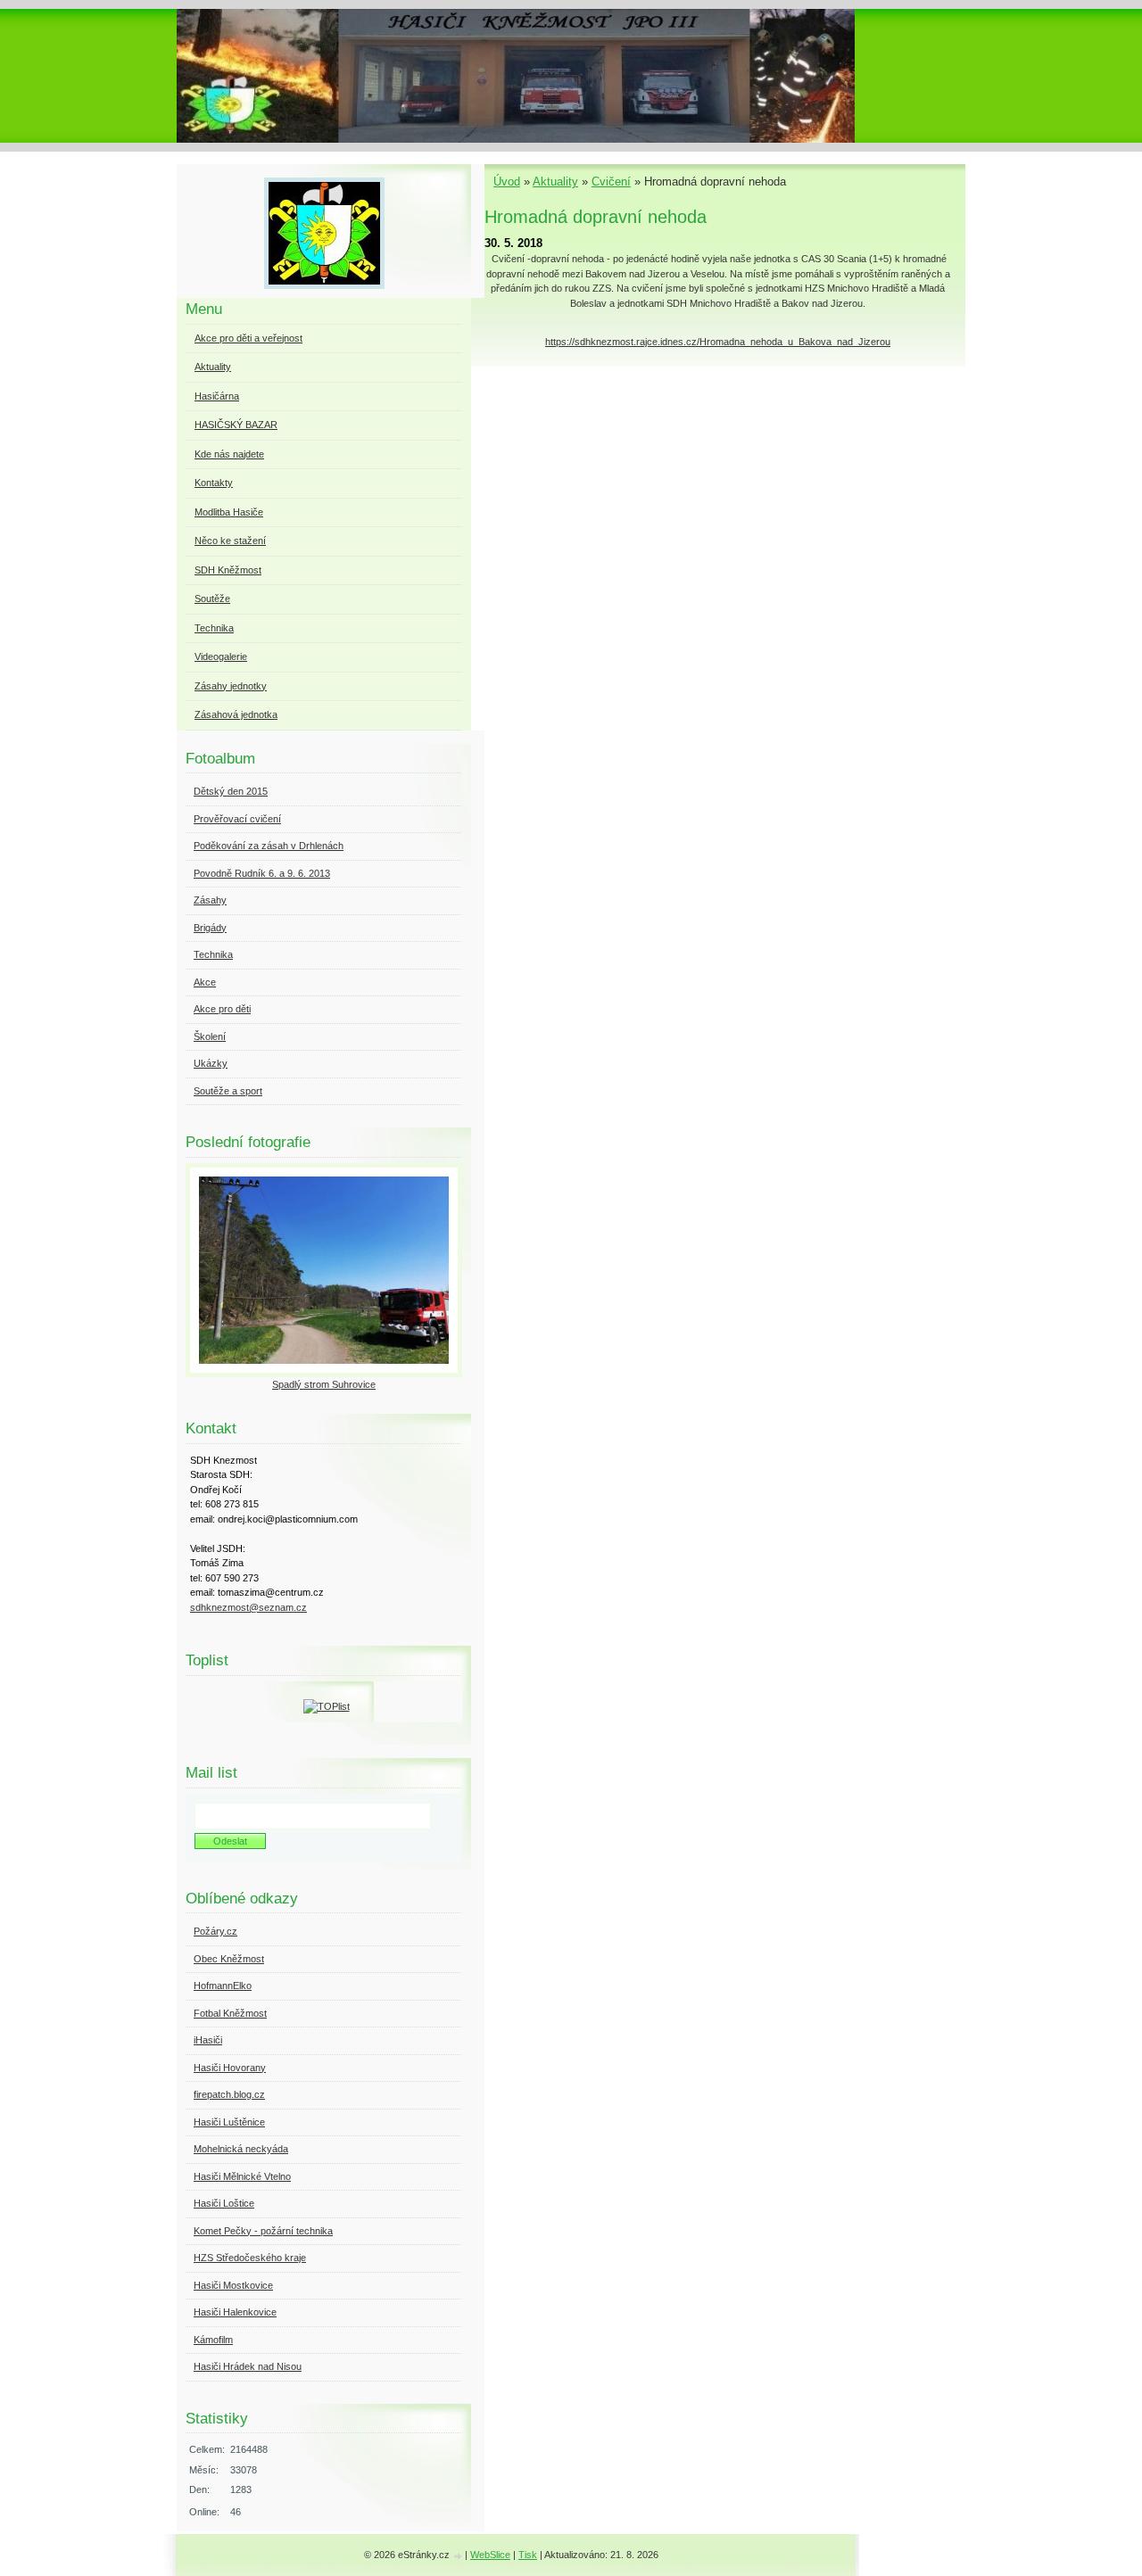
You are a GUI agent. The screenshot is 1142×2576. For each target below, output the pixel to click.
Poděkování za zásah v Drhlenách (269, 846)
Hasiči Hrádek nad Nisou (248, 2366)
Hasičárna (217, 396)
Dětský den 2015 (231, 791)
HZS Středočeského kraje (250, 2258)
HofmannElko (223, 1986)
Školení (210, 1036)
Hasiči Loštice (224, 2203)
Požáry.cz (215, 1931)
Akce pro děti (222, 1009)
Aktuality (555, 182)
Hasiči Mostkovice (233, 2285)
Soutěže (212, 599)
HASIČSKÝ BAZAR (236, 425)
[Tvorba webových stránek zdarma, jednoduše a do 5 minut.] (459, 2556)
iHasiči (208, 2040)
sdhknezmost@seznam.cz (248, 1607)
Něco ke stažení (230, 541)
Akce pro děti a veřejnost (248, 338)
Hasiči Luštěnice (229, 2122)
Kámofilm (213, 2340)
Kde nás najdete (229, 454)
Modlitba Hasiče (229, 512)
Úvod (507, 182)
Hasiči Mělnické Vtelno (242, 2176)
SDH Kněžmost (228, 570)
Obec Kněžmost (229, 1959)
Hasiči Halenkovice (235, 2312)
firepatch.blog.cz (229, 2094)
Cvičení (611, 182)
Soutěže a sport (228, 1091)
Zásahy (210, 900)
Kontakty (214, 483)
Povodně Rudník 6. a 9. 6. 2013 (262, 873)
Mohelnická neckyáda (241, 2149)
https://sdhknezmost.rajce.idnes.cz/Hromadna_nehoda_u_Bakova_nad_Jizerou (718, 342)
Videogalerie (221, 656)
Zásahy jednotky (231, 686)
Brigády (210, 928)
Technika (214, 628)
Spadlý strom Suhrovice (324, 1384)
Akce (205, 982)
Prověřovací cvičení (237, 819)
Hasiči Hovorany (230, 2068)
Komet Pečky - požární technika (263, 2231)
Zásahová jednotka (236, 714)
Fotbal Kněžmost (230, 2013)
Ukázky (211, 1063)
